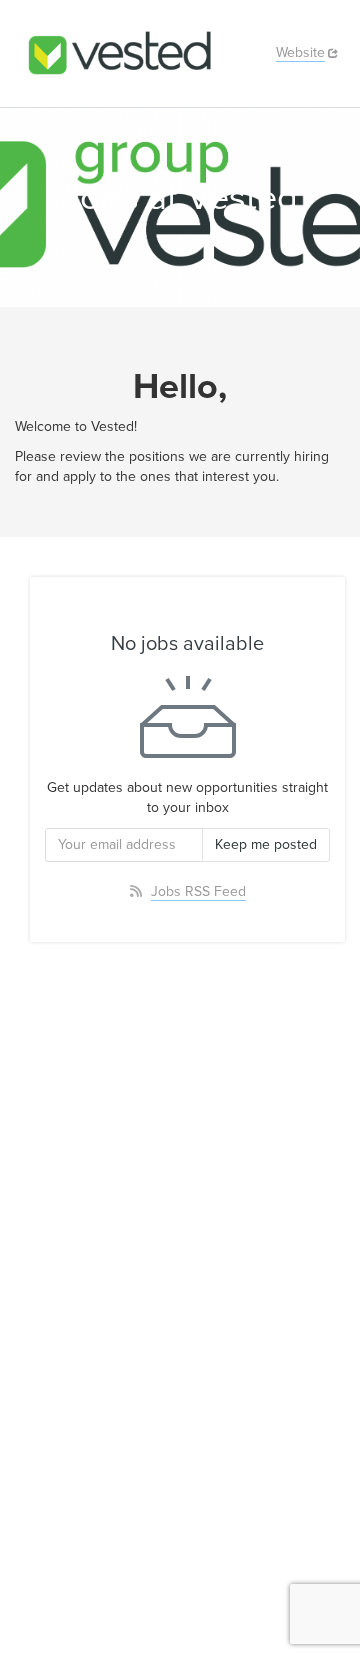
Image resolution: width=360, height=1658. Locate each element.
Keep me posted (266, 844)
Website (300, 52)
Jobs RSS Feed (198, 891)
